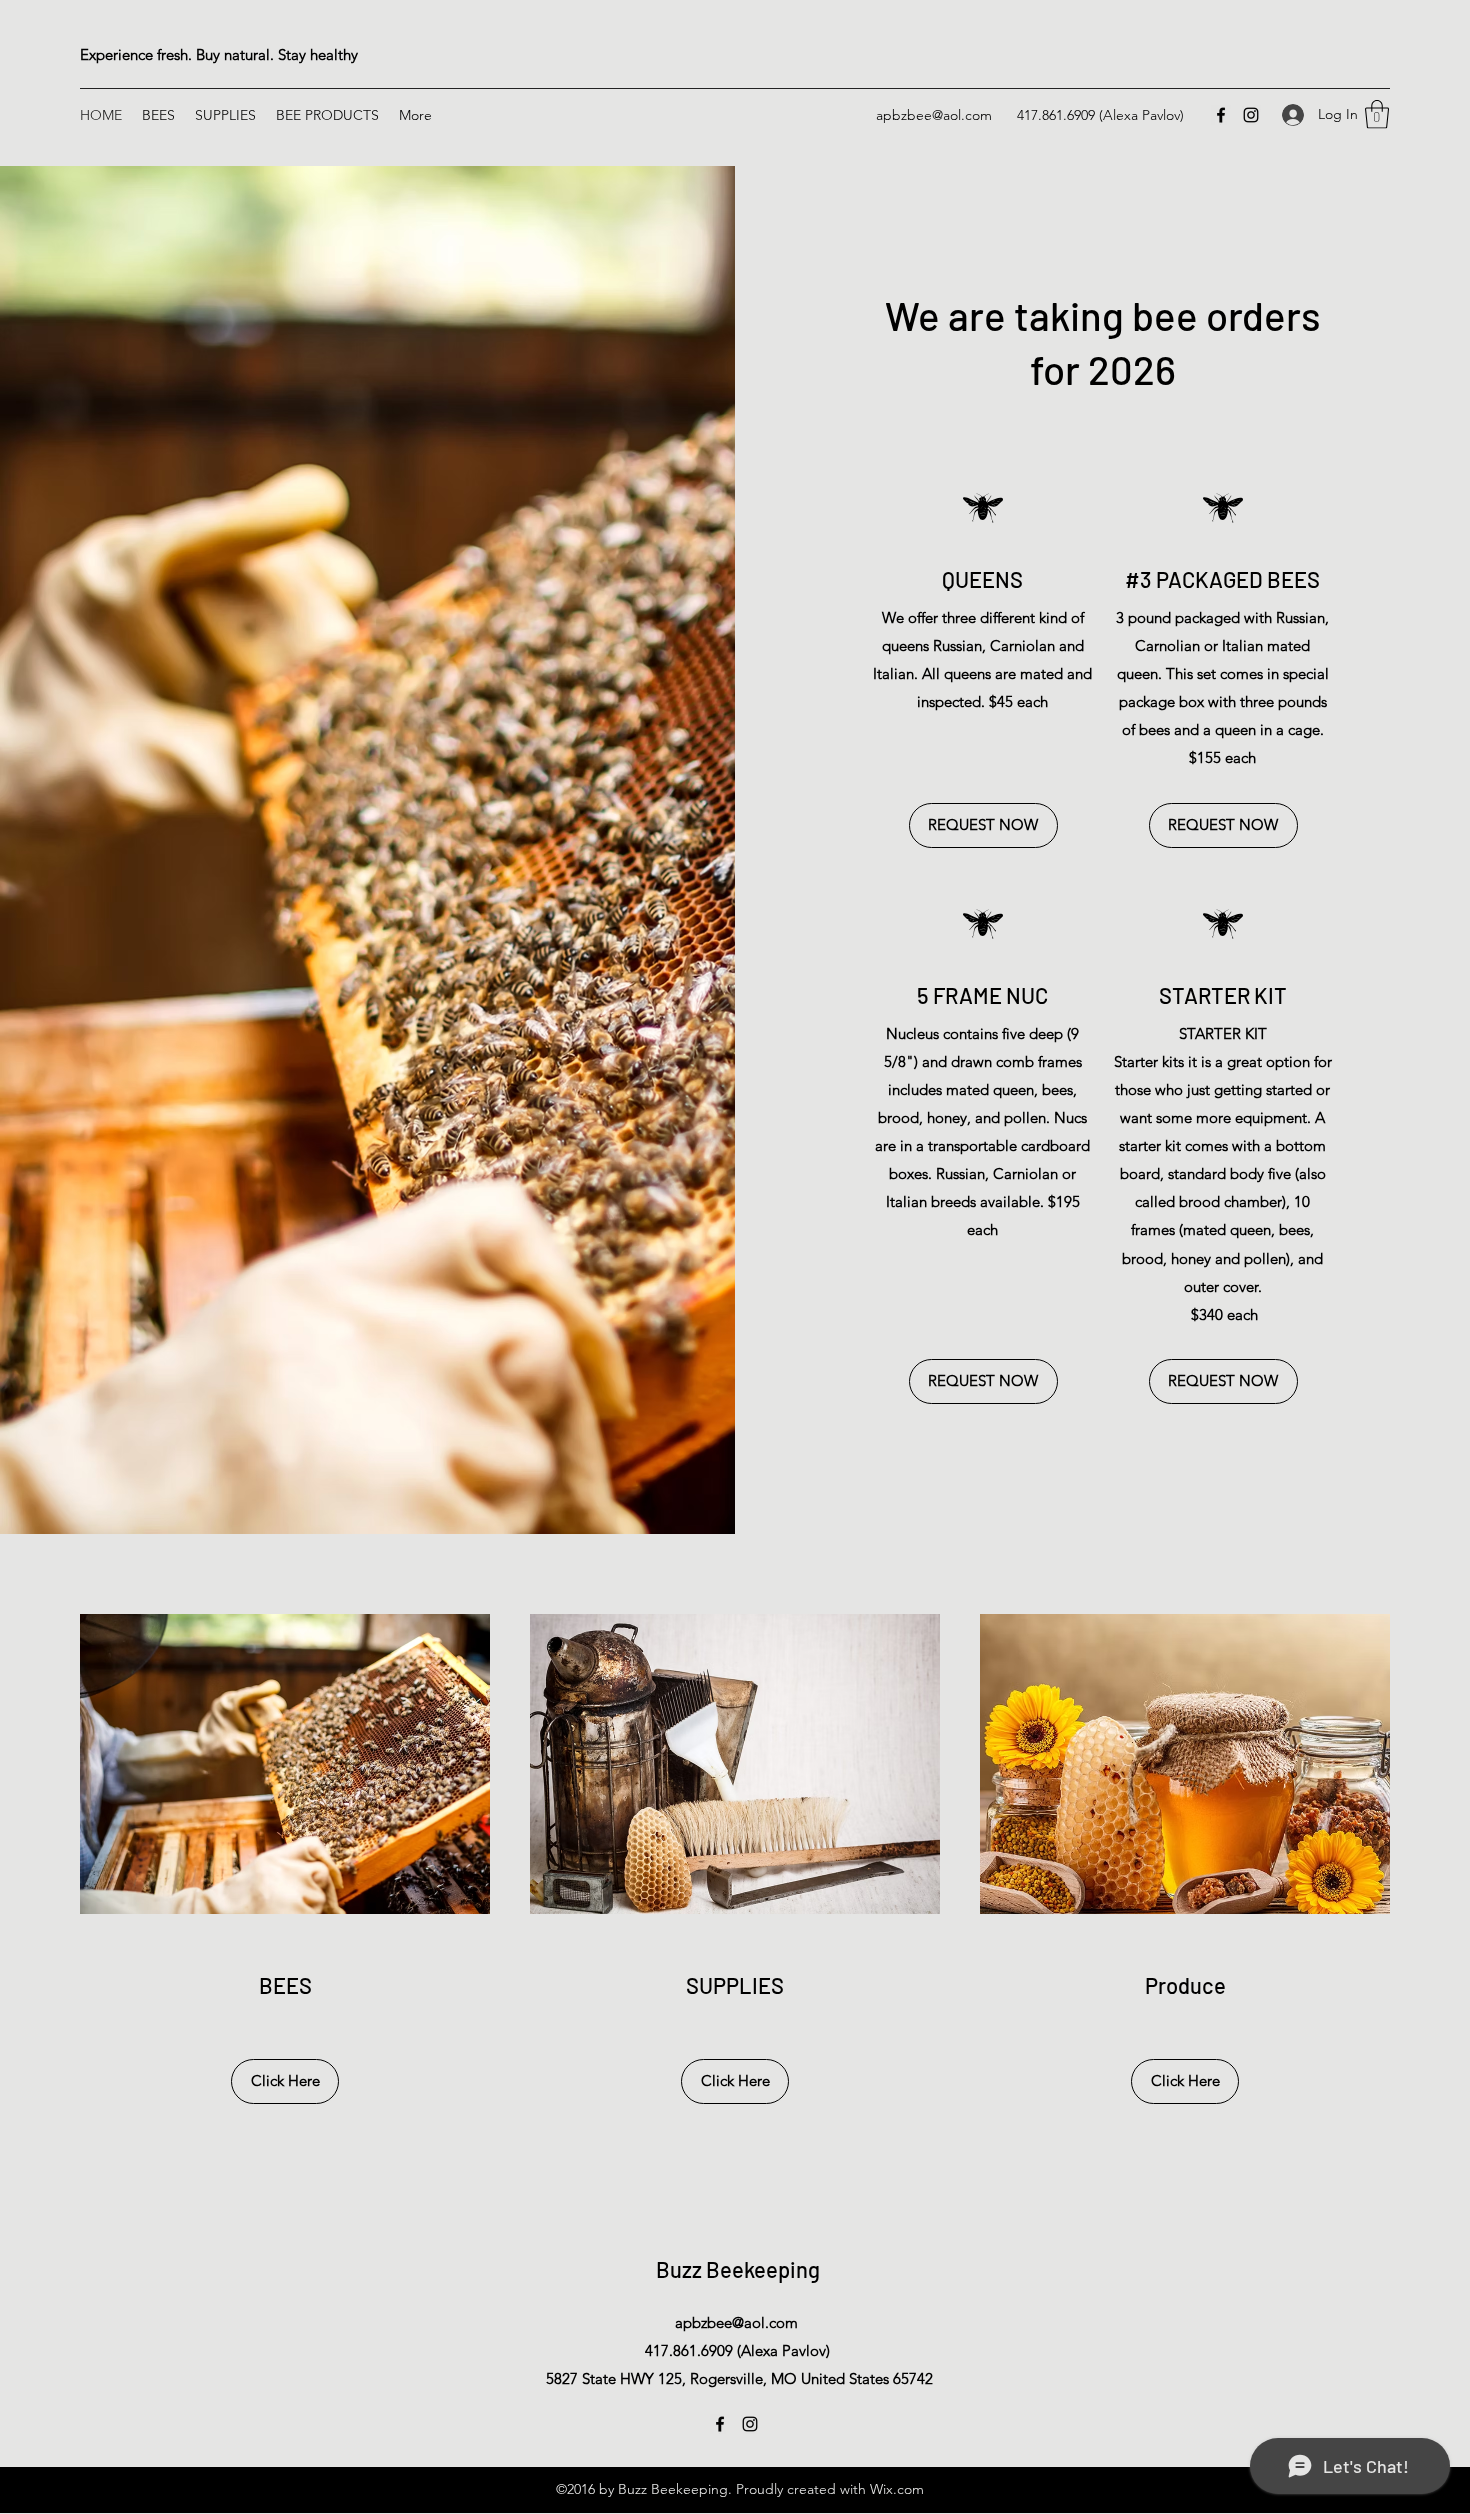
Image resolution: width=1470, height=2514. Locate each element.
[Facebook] (1221, 115)
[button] (1377, 114)
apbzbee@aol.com (934, 115)
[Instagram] (1251, 115)
